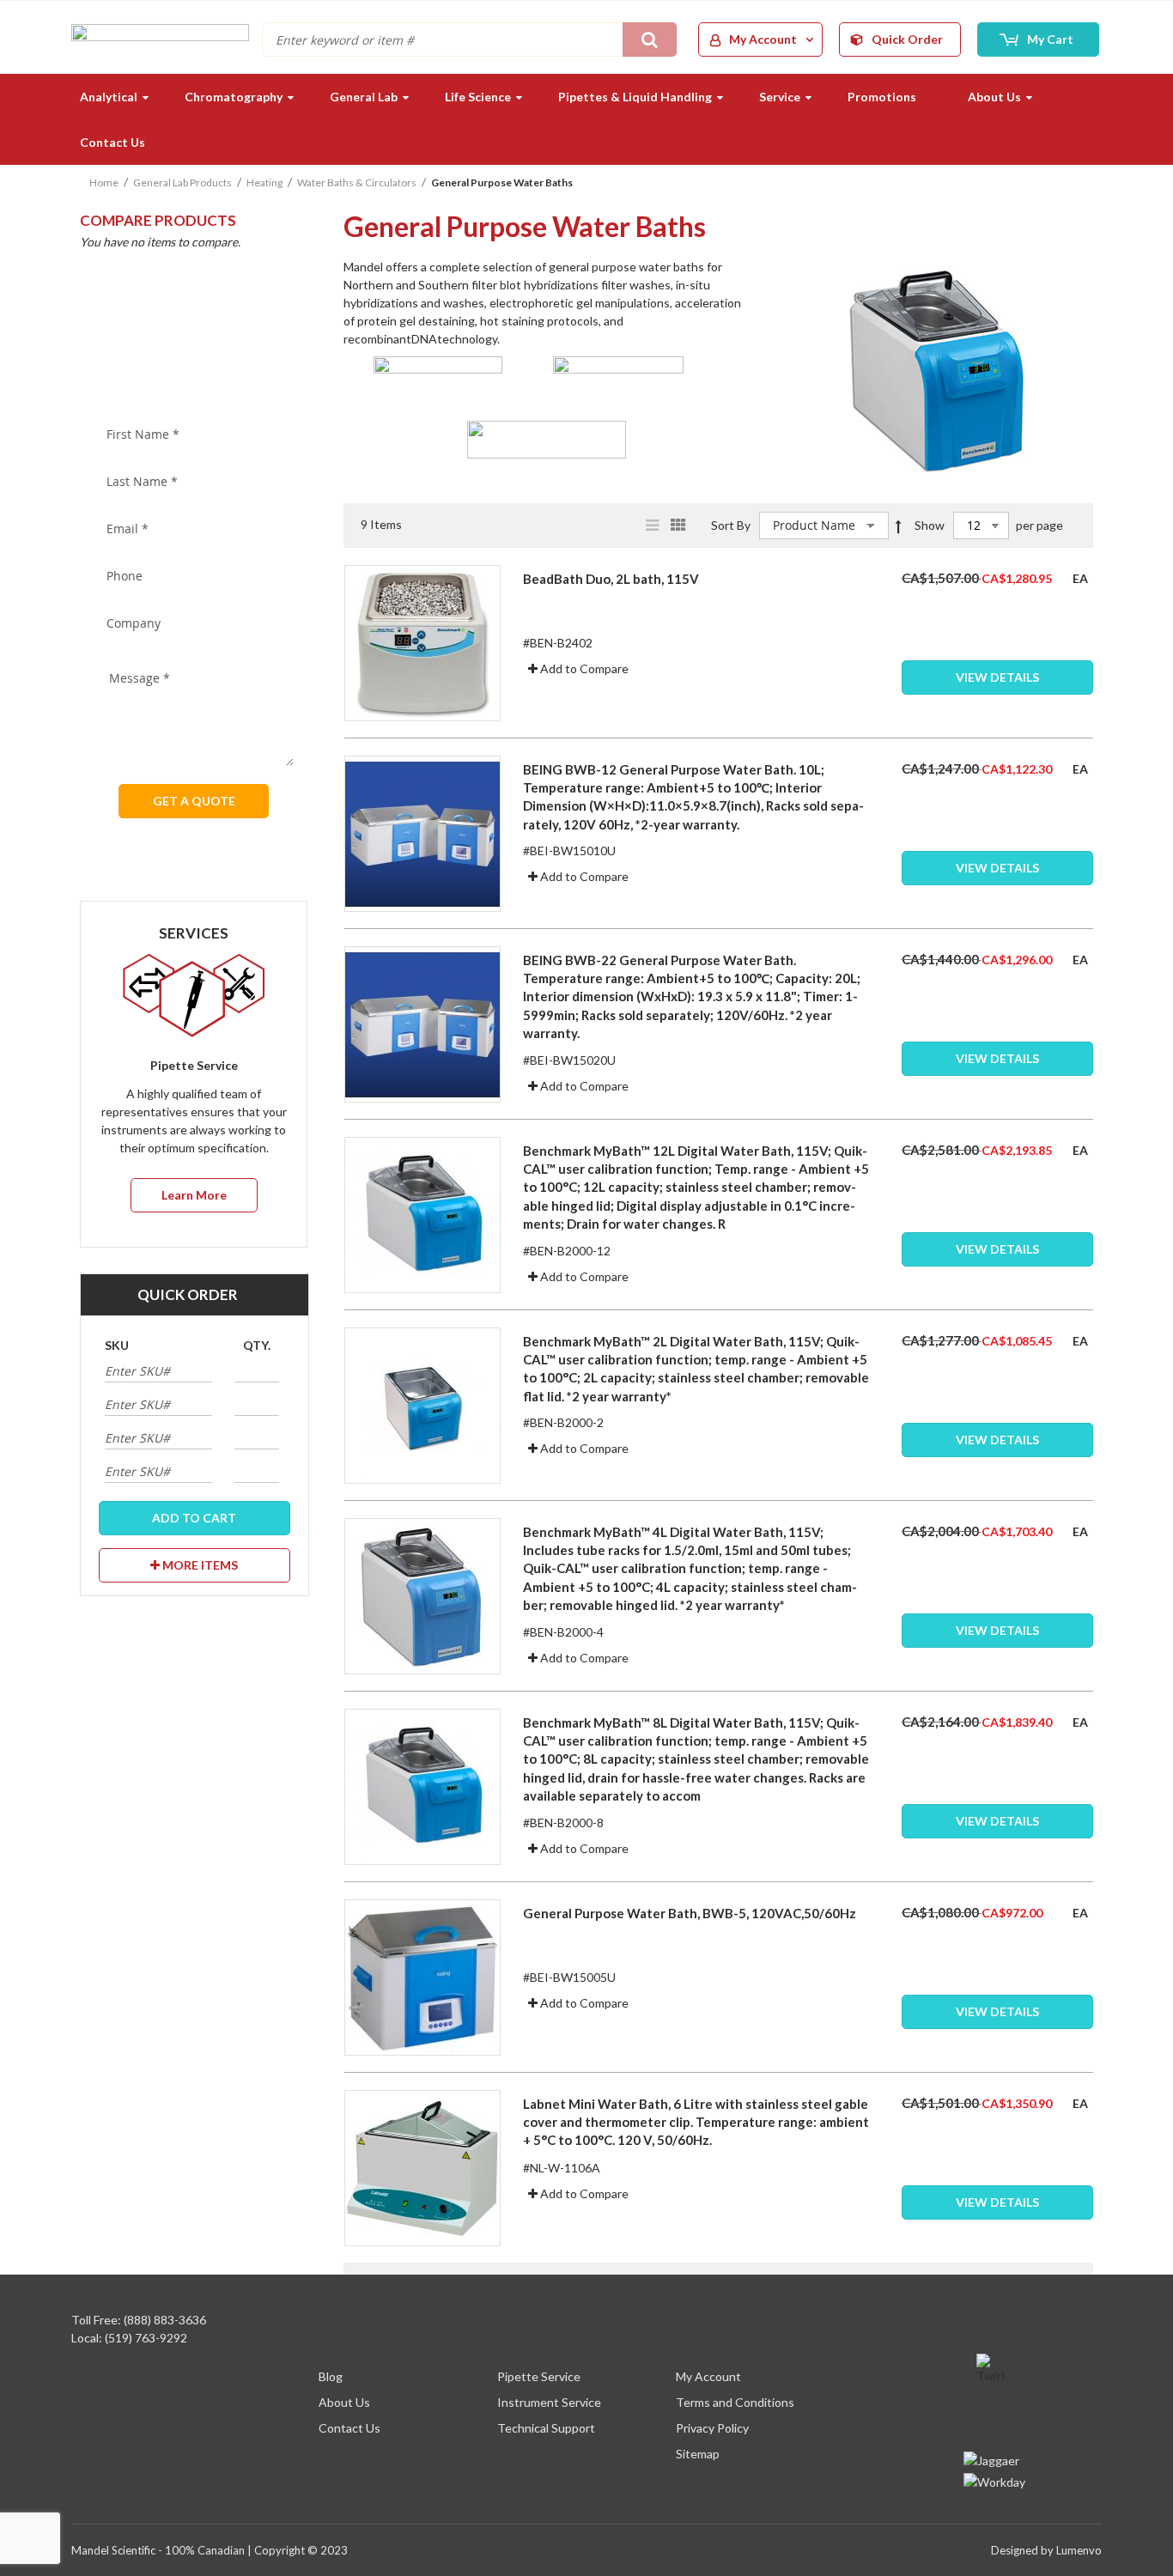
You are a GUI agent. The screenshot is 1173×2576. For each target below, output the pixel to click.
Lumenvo (1079, 2550)
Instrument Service (549, 2402)
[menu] (586, 119)
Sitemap (698, 2454)
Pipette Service (539, 2376)
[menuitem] (106, 97)
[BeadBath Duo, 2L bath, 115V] (997, 642)
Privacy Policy (712, 2428)
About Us (344, 2402)
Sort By (731, 525)
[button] (578, 668)
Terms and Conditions (735, 2402)
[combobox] (469, 39)
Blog (331, 2376)
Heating (264, 182)
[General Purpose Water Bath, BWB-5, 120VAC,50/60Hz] (997, 1976)
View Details (997, 677)
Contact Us (349, 2428)
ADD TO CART (194, 1518)
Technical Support (546, 2428)
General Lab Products (182, 182)
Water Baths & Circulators (357, 182)
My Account (708, 2376)
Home (104, 182)
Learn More (194, 1195)
